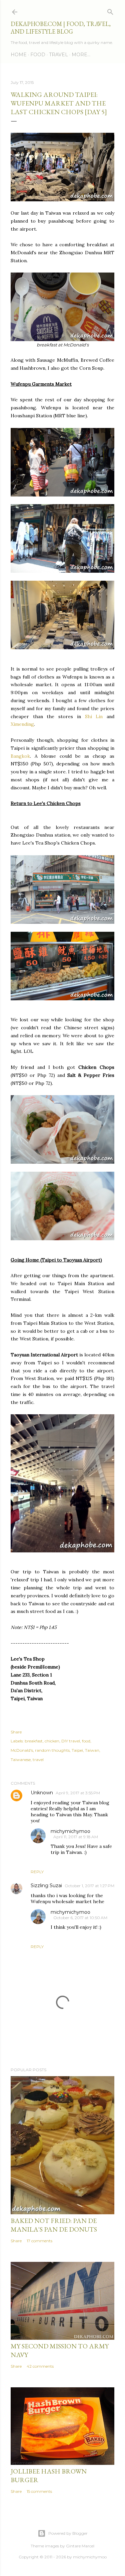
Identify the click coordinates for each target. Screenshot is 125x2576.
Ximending (22, 724)
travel (38, 1760)
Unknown (42, 1793)
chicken (52, 1741)
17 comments (39, 2241)
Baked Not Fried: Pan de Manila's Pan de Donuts (54, 2225)
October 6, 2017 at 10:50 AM (80, 1918)
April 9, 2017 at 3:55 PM (78, 1793)
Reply (37, 1872)
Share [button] (16, 1732)
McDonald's (22, 1750)
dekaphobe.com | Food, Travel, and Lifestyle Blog (61, 28)
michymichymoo (70, 1831)
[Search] (110, 10)
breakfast (34, 1741)
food (86, 1741)
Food (38, 55)
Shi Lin (94, 716)
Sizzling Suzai (46, 1885)
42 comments (40, 2366)
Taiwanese (21, 1760)
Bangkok (20, 756)
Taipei (77, 1750)
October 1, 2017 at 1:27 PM (89, 1886)
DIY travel (71, 1741)
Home (19, 55)
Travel (58, 55)
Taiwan (92, 1750)
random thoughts (52, 1750)
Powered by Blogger (68, 2533)
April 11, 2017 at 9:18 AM (76, 1837)
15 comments (39, 2491)
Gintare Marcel (80, 2546)
